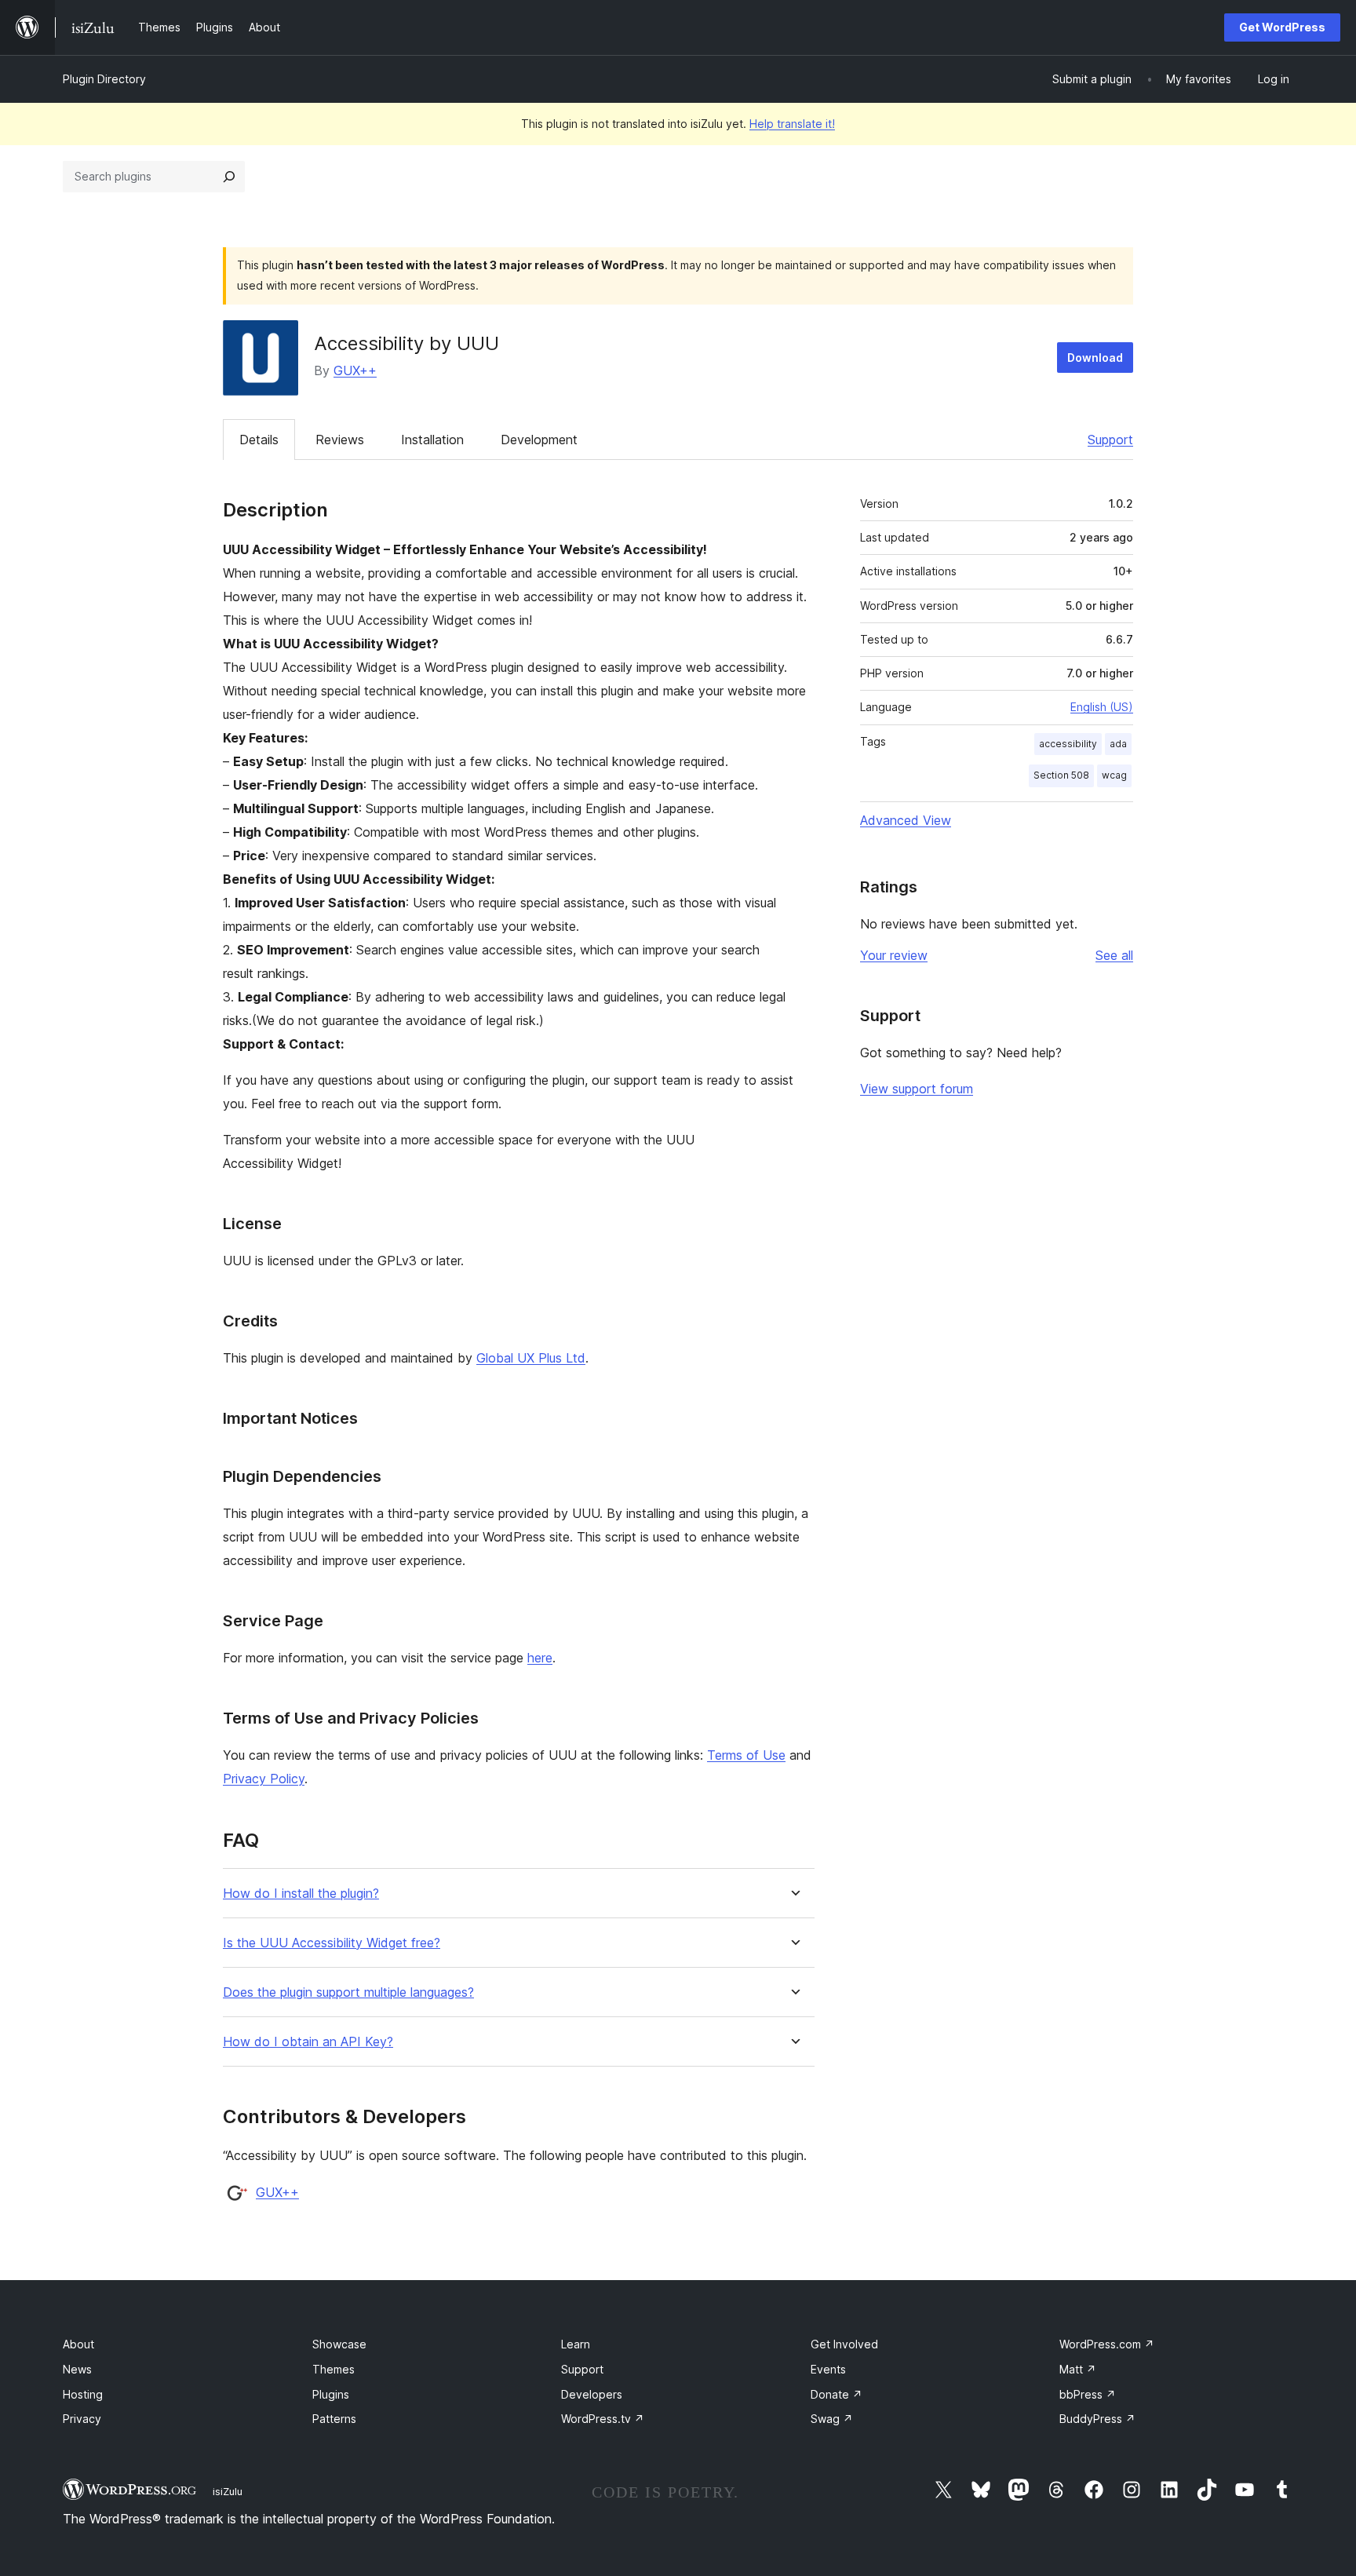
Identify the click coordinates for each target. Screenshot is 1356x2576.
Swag (832, 2419)
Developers (592, 2394)
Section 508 (1061, 775)
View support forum (917, 1089)
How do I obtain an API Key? (308, 2042)
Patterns (334, 2419)
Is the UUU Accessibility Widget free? (332, 1943)
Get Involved (844, 2344)
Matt (1078, 2369)
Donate (837, 2394)
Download (1095, 358)
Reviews (340, 440)
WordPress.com (1107, 2344)
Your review (894, 955)
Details (259, 440)
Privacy (82, 2419)
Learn (576, 2344)
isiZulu (228, 2491)
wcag (1114, 775)
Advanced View (906, 820)
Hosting (83, 2394)
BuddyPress (1097, 2419)
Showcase (339, 2344)
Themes (334, 2369)
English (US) (1102, 707)
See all (1114, 955)
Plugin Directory (104, 79)
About (78, 2344)
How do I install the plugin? (301, 1894)
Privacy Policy (264, 1779)
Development (539, 440)
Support (1110, 440)
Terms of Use (746, 1755)
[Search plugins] (229, 177)
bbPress (1088, 2394)
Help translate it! (792, 124)
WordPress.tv (603, 2419)
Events (828, 2369)
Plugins (331, 2394)
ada (1118, 744)
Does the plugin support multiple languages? (348, 1992)
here (540, 1658)
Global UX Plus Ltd (531, 1358)
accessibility (1068, 744)
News (77, 2369)
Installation (432, 440)
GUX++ (355, 370)
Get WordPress (1282, 27)
